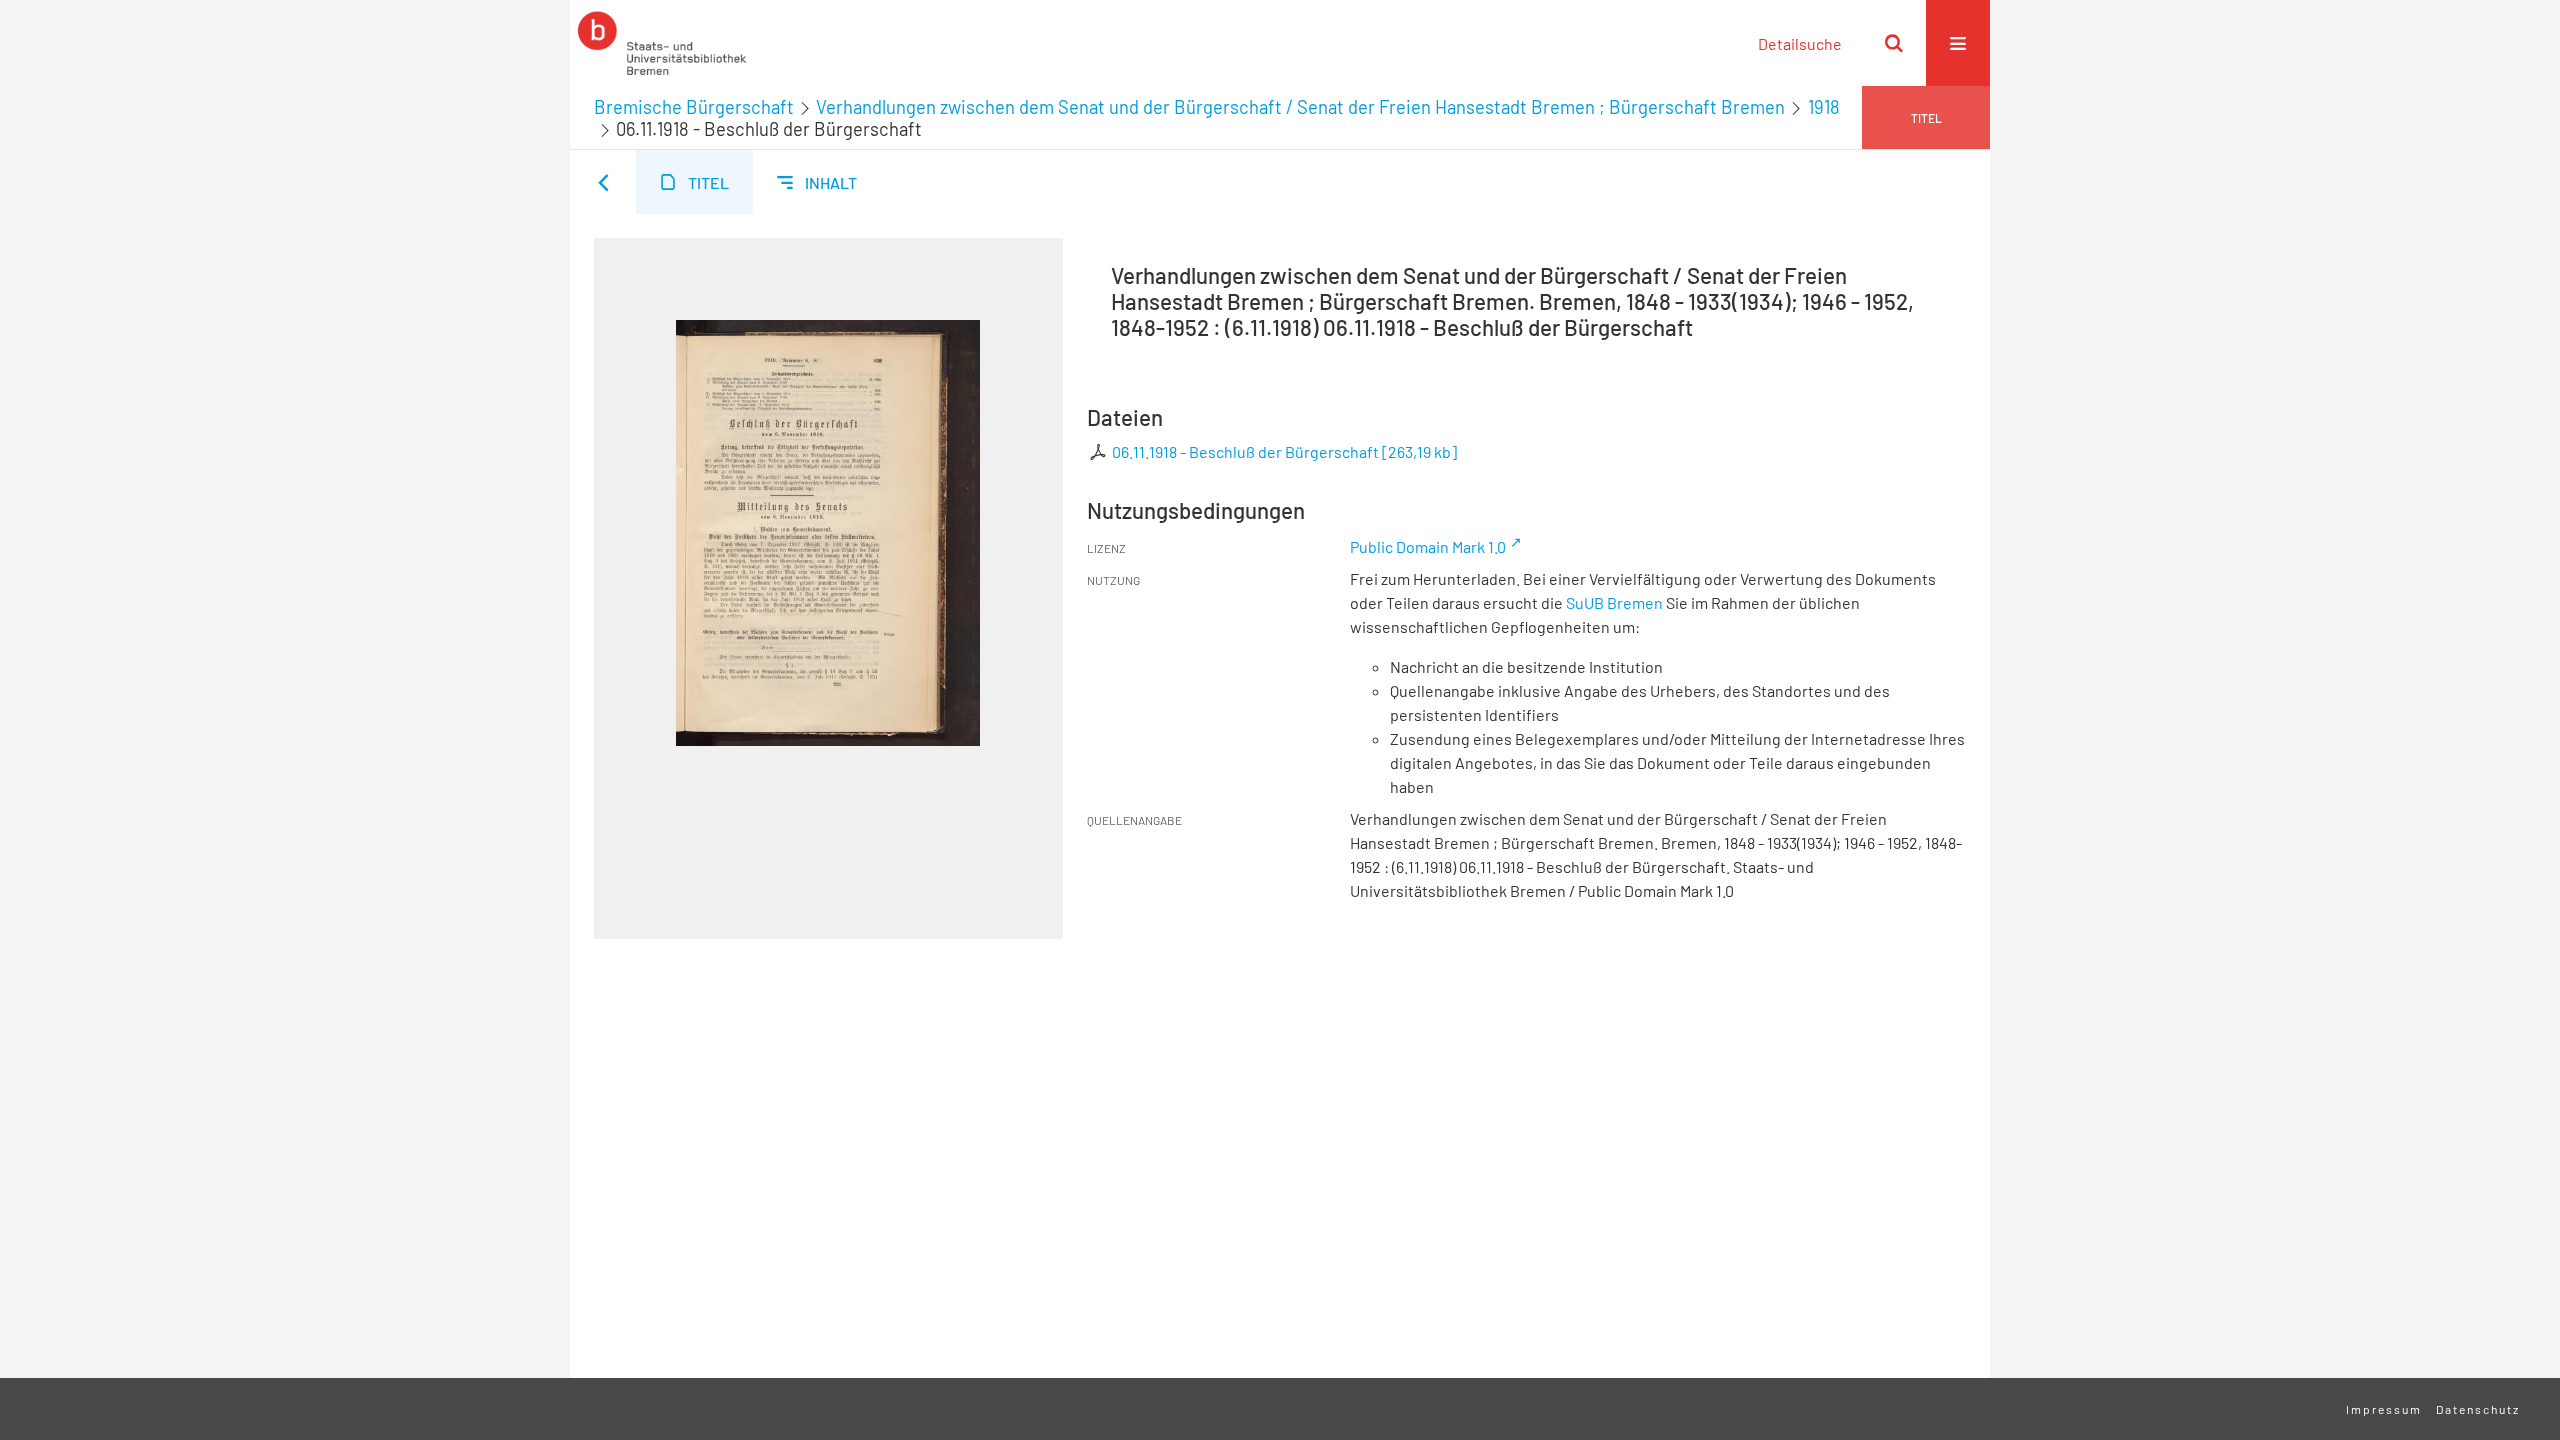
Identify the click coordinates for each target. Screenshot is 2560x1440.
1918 (1824, 107)
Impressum (2384, 1409)
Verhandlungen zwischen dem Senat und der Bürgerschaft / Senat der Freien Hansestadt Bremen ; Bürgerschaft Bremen (1300, 107)
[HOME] (662, 43)
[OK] (1894, 43)
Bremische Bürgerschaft (694, 107)
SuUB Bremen (1614, 602)
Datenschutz (2478, 1409)
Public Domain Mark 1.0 (1428, 546)
